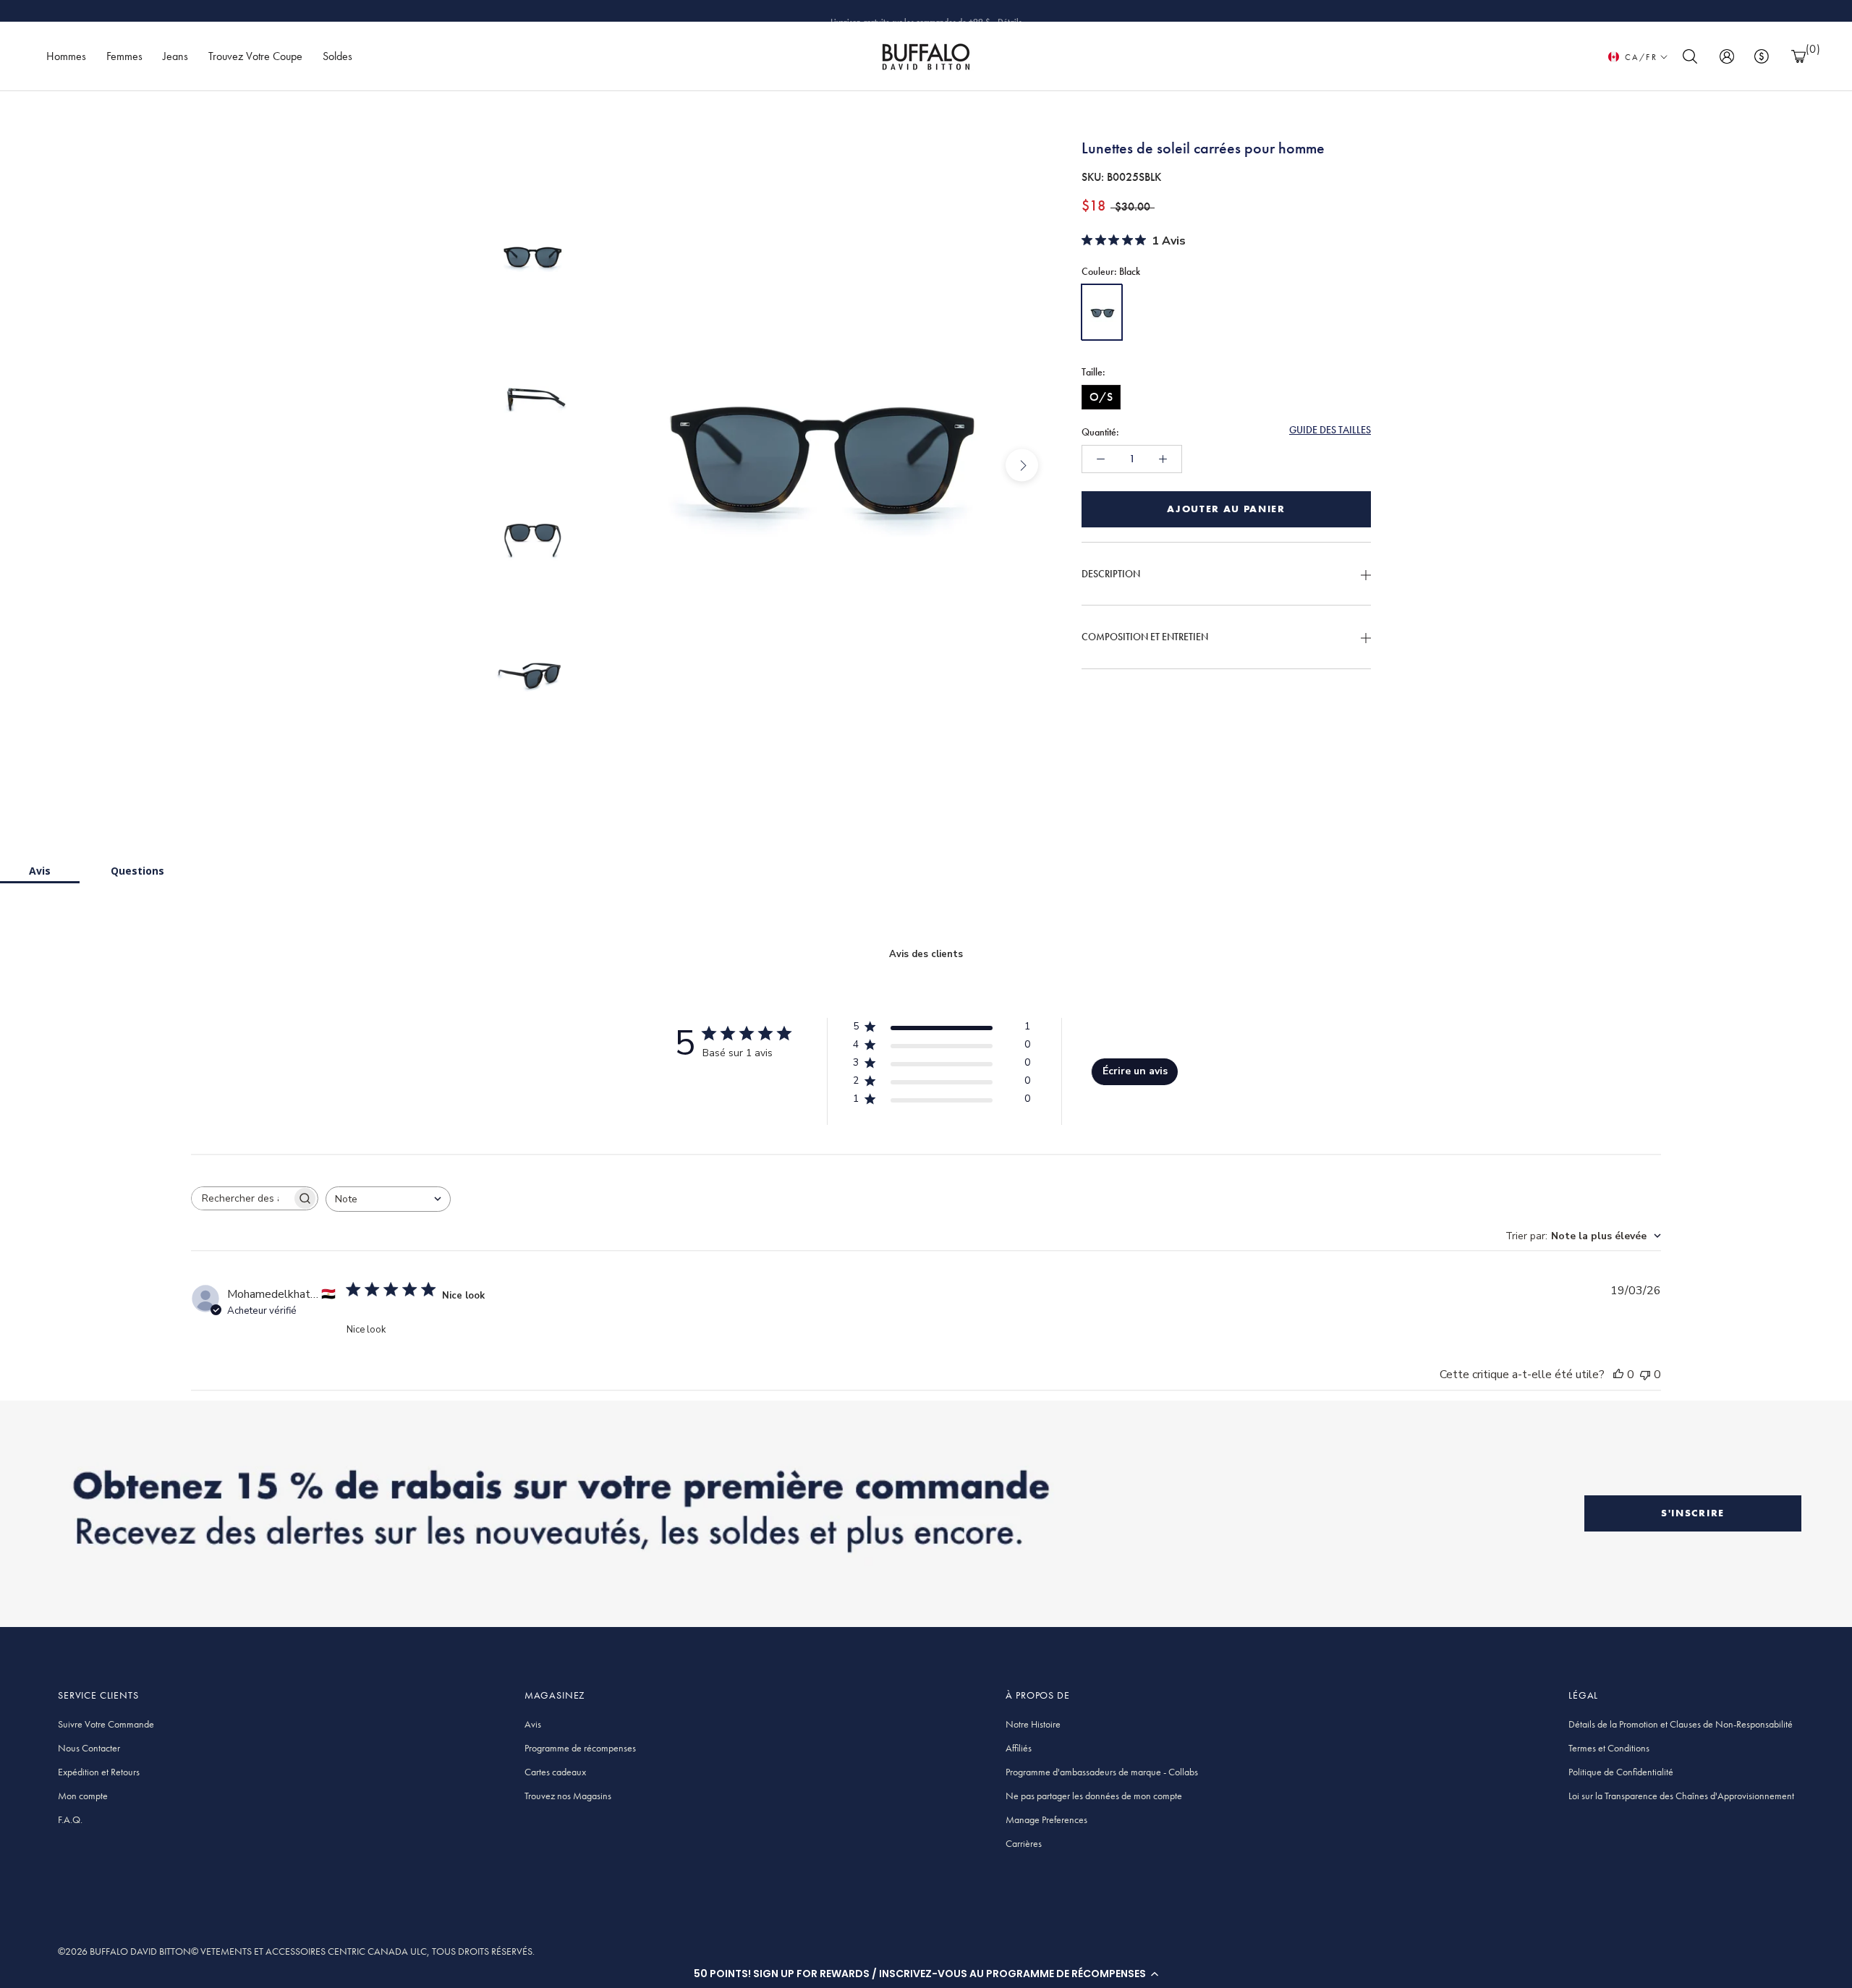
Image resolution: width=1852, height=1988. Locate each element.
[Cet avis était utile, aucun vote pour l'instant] (1618, 1375)
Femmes (124, 56)
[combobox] (388, 1199)
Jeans (175, 56)
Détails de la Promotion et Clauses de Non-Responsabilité (1681, 1724)
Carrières (1024, 1843)
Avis (40, 871)
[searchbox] (242, 1198)
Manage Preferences (1046, 1819)
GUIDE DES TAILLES (1330, 430)
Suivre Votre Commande (106, 1724)
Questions (137, 871)
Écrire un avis (1135, 1071)
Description (1111, 574)
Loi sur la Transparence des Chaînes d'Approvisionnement (1681, 1796)
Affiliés (1019, 1748)
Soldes (337, 56)
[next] (1022, 466)
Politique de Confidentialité (1621, 1772)
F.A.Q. (70, 1819)
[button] (926, 1974)
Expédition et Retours (99, 1772)
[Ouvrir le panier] (1798, 57)
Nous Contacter (89, 1748)
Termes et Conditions (1609, 1748)
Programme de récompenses (580, 1748)
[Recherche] (1690, 57)
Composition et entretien (1145, 637)
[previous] (613, 466)
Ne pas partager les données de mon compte (1094, 1796)
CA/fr (1641, 57)
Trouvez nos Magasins (568, 1796)
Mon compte (83, 1796)
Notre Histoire (1033, 1724)
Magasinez (1002, 11)
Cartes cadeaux (555, 1772)
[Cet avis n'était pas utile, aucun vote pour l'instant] (1645, 1375)
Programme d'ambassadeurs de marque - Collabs (1102, 1772)
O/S (1101, 397)
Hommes (66, 56)
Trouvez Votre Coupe (255, 56)
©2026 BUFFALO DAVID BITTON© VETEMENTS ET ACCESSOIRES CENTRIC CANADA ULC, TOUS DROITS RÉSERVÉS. (296, 1951)
